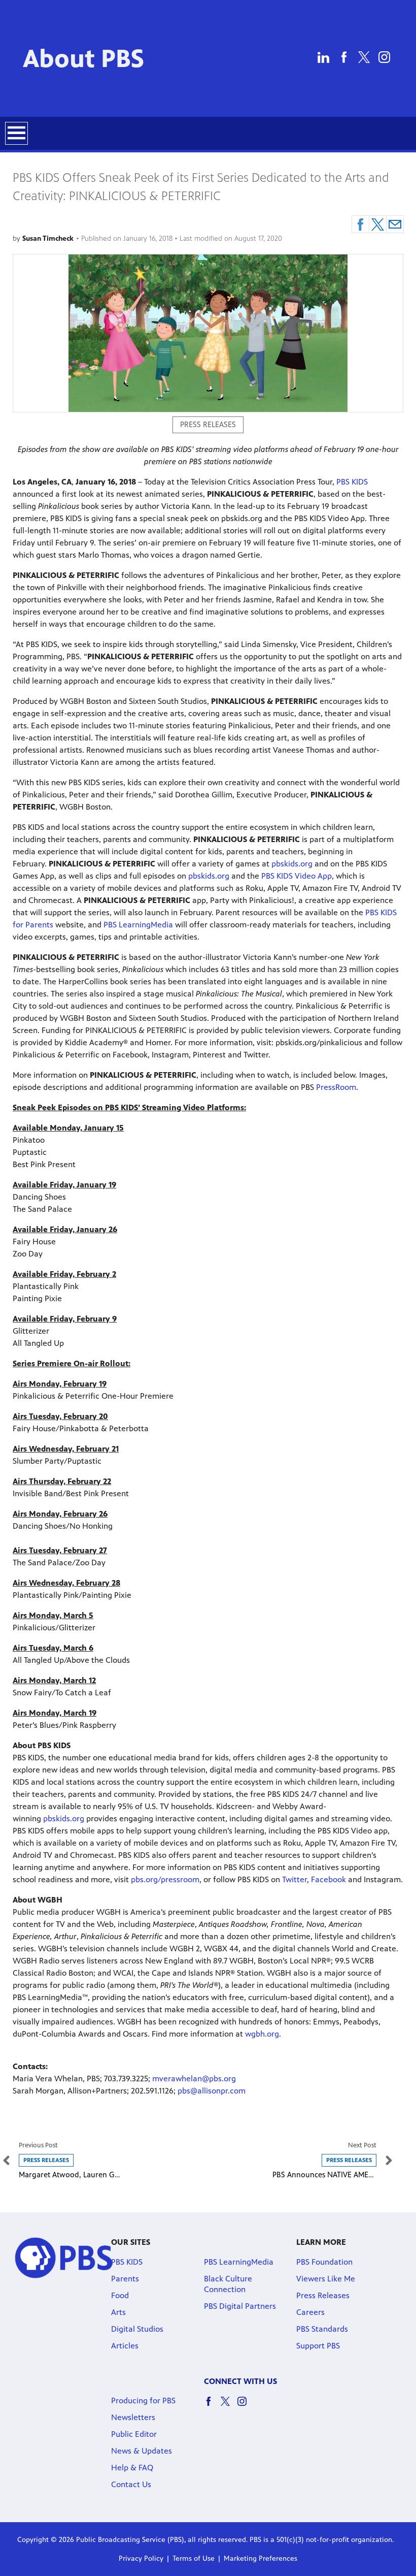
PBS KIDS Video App (297, 876)
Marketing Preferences (261, 2558)
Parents (125, 2279)
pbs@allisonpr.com (212, 2091)
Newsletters (133, 2417)
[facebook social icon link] (212, 2406)
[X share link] (378, 224)
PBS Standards (322, 2329)
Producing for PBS (143, 2401)
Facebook (328, 1879)
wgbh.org (262, 2034)
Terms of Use (194, 2558)
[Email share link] (395, 224)
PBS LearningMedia (138, 925)
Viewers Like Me (326, 2279)
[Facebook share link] (360, 224)
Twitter (294, 1879)
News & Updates (142, 2451)
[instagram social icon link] (246, 2406)
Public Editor (134, 2434)
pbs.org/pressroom (165, 1879)
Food (120, 2295)
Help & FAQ (132, 2468)
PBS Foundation (324, 2262)
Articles (125, 2346)
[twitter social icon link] (229, 2406)
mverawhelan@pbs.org (194, 2079)
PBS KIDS (352, 482)
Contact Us (131, 2484)
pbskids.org (292, 864)
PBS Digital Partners (240, 2306)
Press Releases (323, 2295)
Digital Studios (137, 2329)
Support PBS (318, 2346)
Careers (310, 2312)
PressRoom (336, 1087)
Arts (118, 2312)
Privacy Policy (141, 2558)
